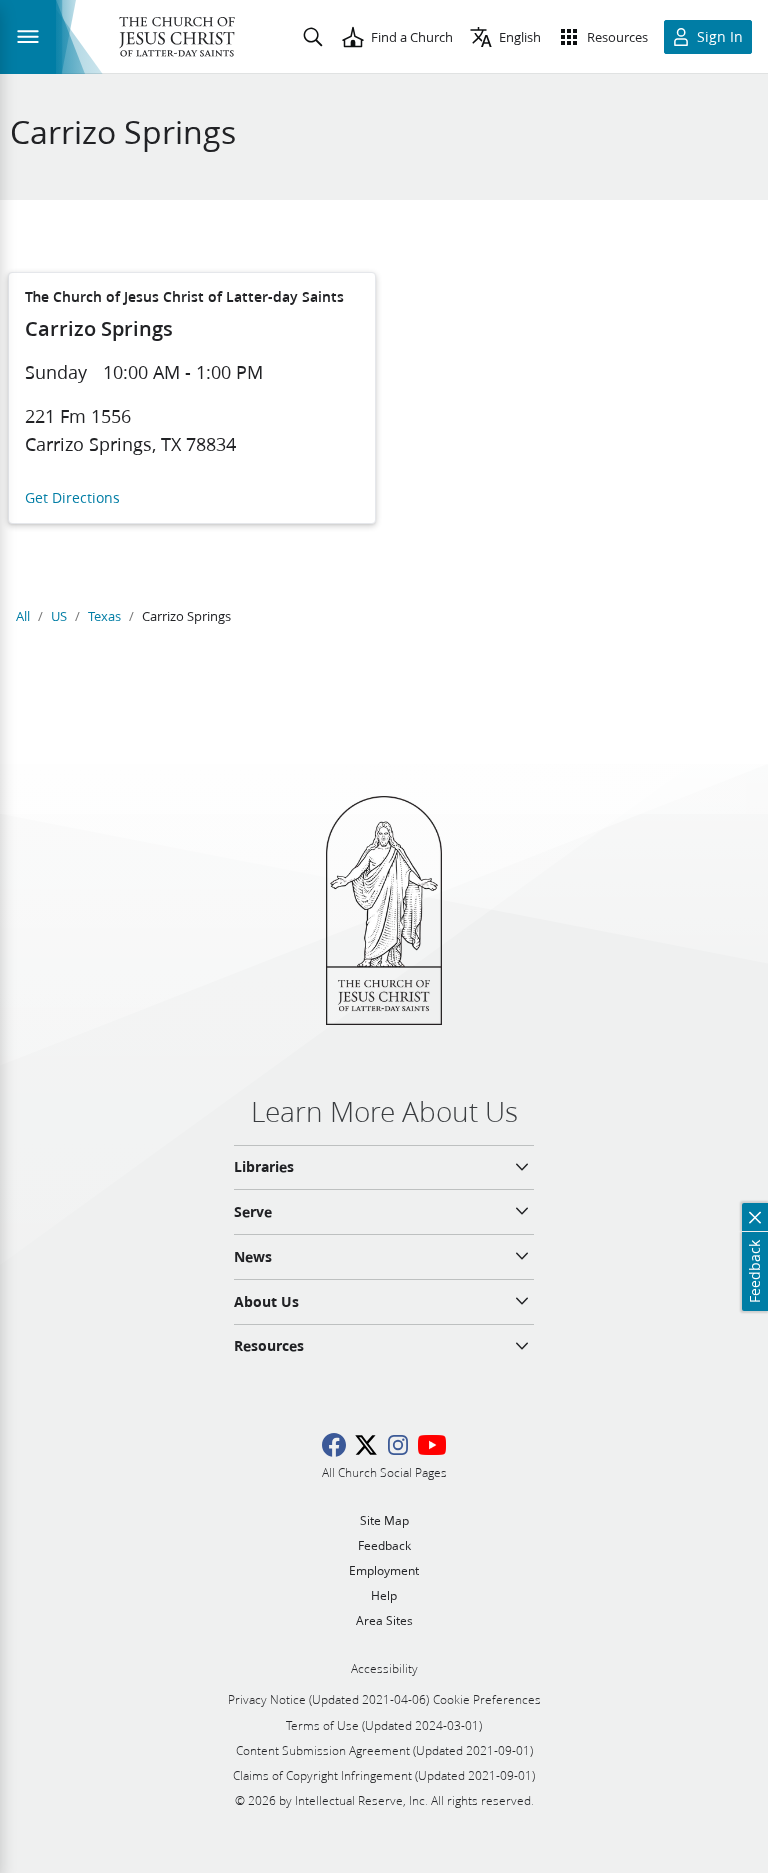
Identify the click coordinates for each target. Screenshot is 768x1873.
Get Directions (72, 498)
